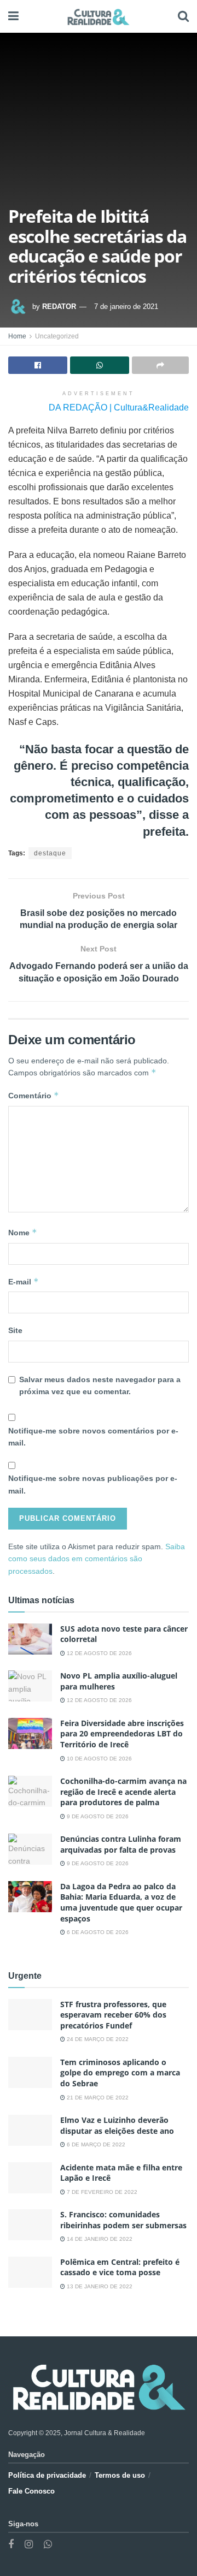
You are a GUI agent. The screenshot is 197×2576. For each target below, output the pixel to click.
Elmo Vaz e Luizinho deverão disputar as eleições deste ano (117, 2125)
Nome (23, 1232)
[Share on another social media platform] (160, 365)
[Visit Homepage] (98, 16)
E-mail (24, 1281)
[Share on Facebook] (38, 365)
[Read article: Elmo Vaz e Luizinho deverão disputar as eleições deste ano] (30, 2130)
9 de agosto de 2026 (97, 1816)
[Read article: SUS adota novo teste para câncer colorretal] (30, 1639)
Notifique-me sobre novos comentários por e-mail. (93, 1437)
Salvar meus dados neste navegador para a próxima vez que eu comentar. (100, 1385)
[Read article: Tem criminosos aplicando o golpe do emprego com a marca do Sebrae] (30, 2072)
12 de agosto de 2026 (99, 1653)
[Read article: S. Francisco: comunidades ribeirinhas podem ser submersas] (30, 2225)
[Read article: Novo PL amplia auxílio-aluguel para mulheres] (30, 1686)
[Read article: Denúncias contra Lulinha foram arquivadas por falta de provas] (30, 1849)
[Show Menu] (13, 16)
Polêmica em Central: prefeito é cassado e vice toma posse (120, 2267)
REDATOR (59, 307)
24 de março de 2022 (97, 2039)
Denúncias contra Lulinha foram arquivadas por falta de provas (121, 1844)
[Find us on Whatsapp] (48, 2545)
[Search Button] (183, 16)
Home (17, 336)
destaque (50, 853)
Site (15, 1330)
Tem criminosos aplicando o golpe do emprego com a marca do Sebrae (120, 2073)
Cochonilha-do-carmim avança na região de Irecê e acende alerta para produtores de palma (123, 1792)
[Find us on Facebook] (11, 2545)
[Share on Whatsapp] (100, 365)
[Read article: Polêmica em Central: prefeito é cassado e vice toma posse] (30, 2272)
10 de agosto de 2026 (99, 1759)
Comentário (34, 1095)
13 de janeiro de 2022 (99, 2286)
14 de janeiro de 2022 (99, 2239)
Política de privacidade (47, 2475)
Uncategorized (57, 336)
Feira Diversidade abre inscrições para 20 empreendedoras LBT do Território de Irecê (122, 1734)
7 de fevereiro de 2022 (101, 2192)
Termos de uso (120, 2475)
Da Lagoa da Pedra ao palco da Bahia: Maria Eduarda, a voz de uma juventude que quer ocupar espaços (121, 1902)
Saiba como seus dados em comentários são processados (97, 1559)
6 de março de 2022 (95, 2144)
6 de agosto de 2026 (97, 1932)
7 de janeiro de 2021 (126, 307)
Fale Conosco (31, 2491)
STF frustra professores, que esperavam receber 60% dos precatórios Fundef (113, 2015)
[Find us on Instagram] (29, 2545)
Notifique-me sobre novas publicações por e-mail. (93, 1484)
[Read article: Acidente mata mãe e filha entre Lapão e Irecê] (30, 2178)
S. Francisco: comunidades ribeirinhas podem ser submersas (123, 2220)
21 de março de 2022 (97, 2098)
